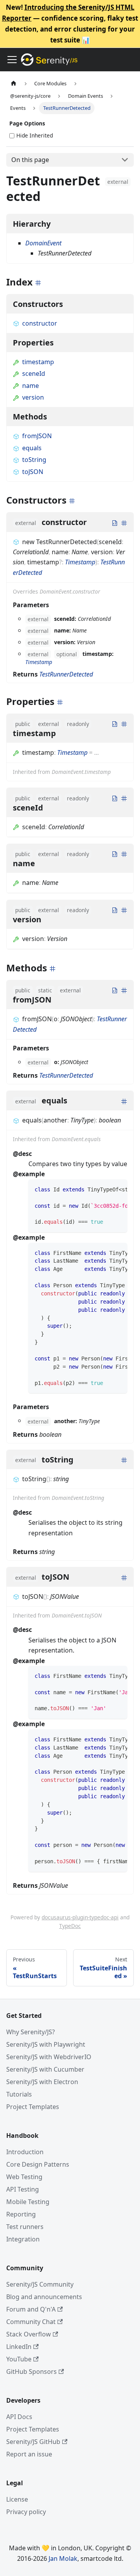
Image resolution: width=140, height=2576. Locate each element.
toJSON (33, 472)
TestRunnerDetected (66, 674)
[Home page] (14, 84)
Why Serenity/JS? (31, 2032)
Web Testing (24, 2177)
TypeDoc (70, 1926)
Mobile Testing (28, 2202)
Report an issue (29, 2454)
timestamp (38, 362)
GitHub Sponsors (31, 2372)
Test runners (25, 2227)
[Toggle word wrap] (103, 1189)
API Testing (23, 2189)
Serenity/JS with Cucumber (45, 2069)
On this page (30, 160)
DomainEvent (43, 243)
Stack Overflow (29, 2334)
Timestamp (80, 562)
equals (32, 448)
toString (34, 460)
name (31, 386)
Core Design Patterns (38, 2164)
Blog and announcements (44, 2297)
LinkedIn (19, 2347)
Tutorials (19, 2094)
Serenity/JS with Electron (42, 2082)
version (33, 397)
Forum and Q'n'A (31, 2309)
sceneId (34, 374)
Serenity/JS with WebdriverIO (49, 2057)
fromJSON (37, 436)
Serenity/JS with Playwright (46, 2044)
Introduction (25, 2152)
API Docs (19, 2417)
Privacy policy (26, 2512)
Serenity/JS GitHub (33, 2442)
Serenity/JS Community (40, 2284)
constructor (40, 323)
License (17, 2499)
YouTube (19, 2359)
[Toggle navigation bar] (12, 60)
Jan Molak (63, 2558)
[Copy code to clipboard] (118, 1189)
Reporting (21, 2214)
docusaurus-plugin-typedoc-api (80, 1917)
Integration (23, 2239)
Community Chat (31, 2322)
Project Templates (33, 2107)
